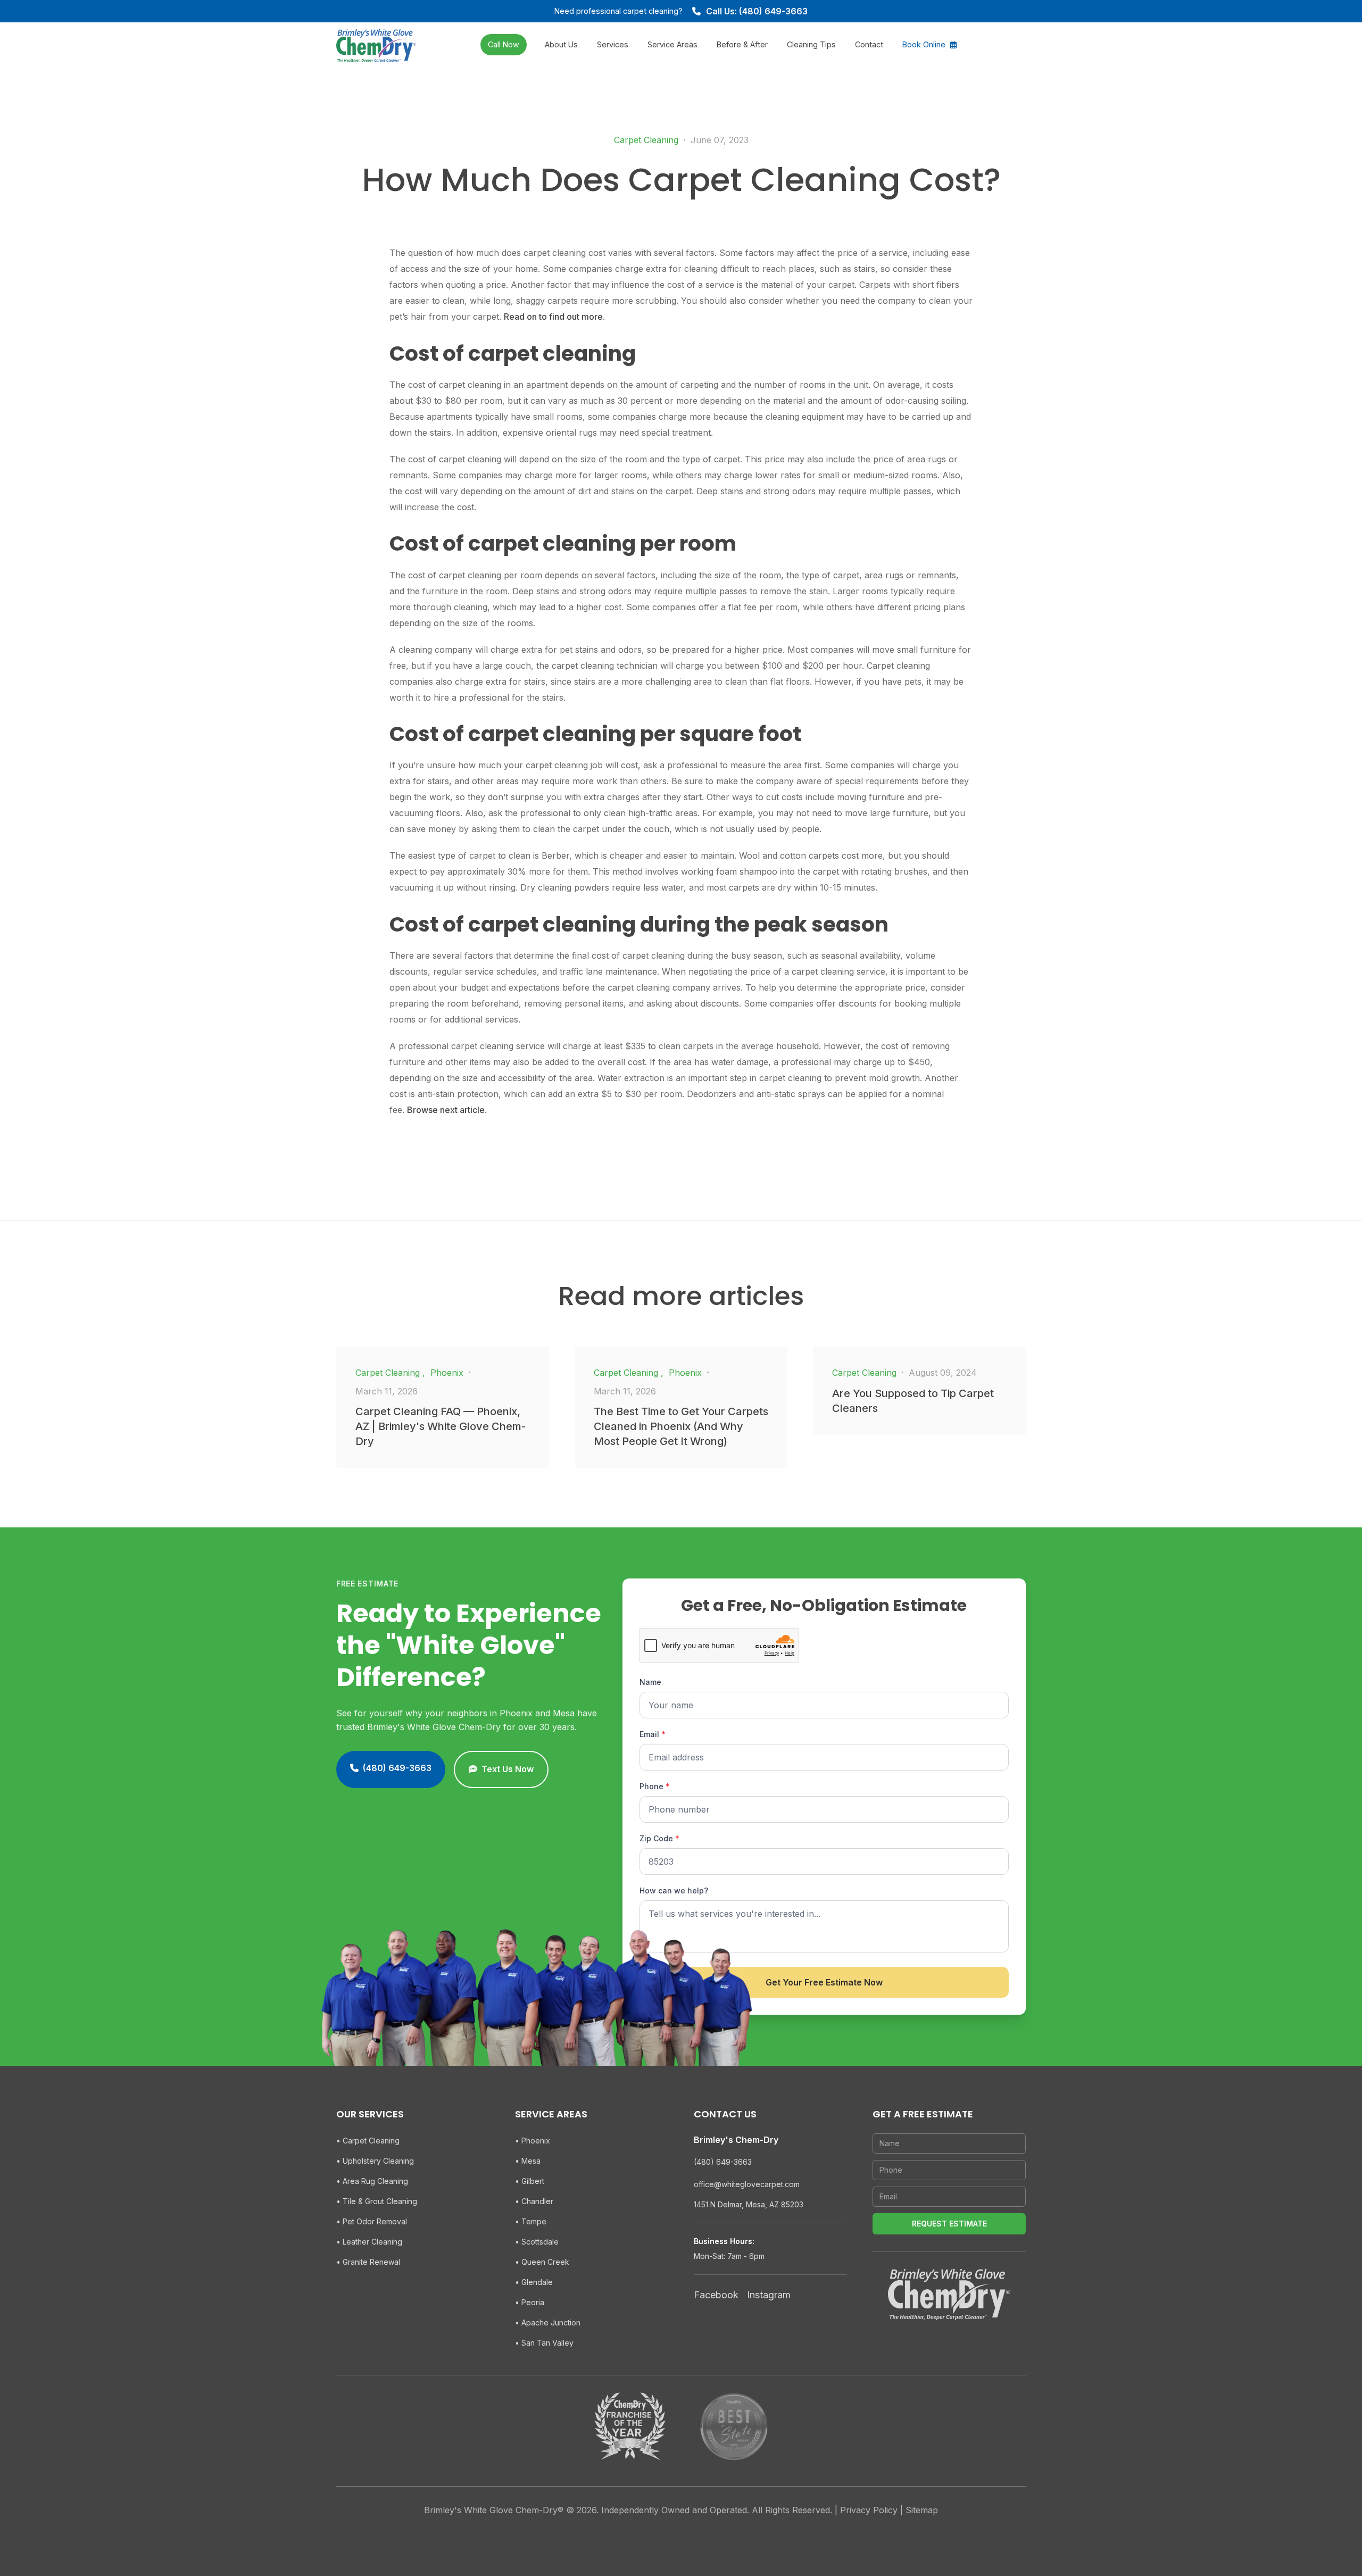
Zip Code (659, 1838)
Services (613, 44)
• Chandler (534, 2201)
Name (650, 1682)
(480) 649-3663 (723, 2162)
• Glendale (534, 2282)
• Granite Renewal (368, 2262)
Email (653, 1734)
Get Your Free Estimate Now (824, 1982)
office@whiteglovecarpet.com (747, 2184)
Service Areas (672, 44)
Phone (655, 1786)
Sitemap (922, 2510)
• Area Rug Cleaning (372, 2181)
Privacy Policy (869, 2510)
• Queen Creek (542, 2262)
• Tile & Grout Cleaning (377, 2201)
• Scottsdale (537, 2242)
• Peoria (530, 2302)
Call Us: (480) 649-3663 (757, 11)
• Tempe (531, 2221)
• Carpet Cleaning (368, 2141)
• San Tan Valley (544, 2343)
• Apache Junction (548, 2322)
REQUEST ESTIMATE (949, 2224)
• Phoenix (533, 2141)
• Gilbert (530, 2181)
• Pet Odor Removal (372, 2221)
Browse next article (446, 1110)
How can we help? (674, 1891)
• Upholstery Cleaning (375, 2161)
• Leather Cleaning (369, 2242)
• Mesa (528, 2161)
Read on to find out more (553, 317)
